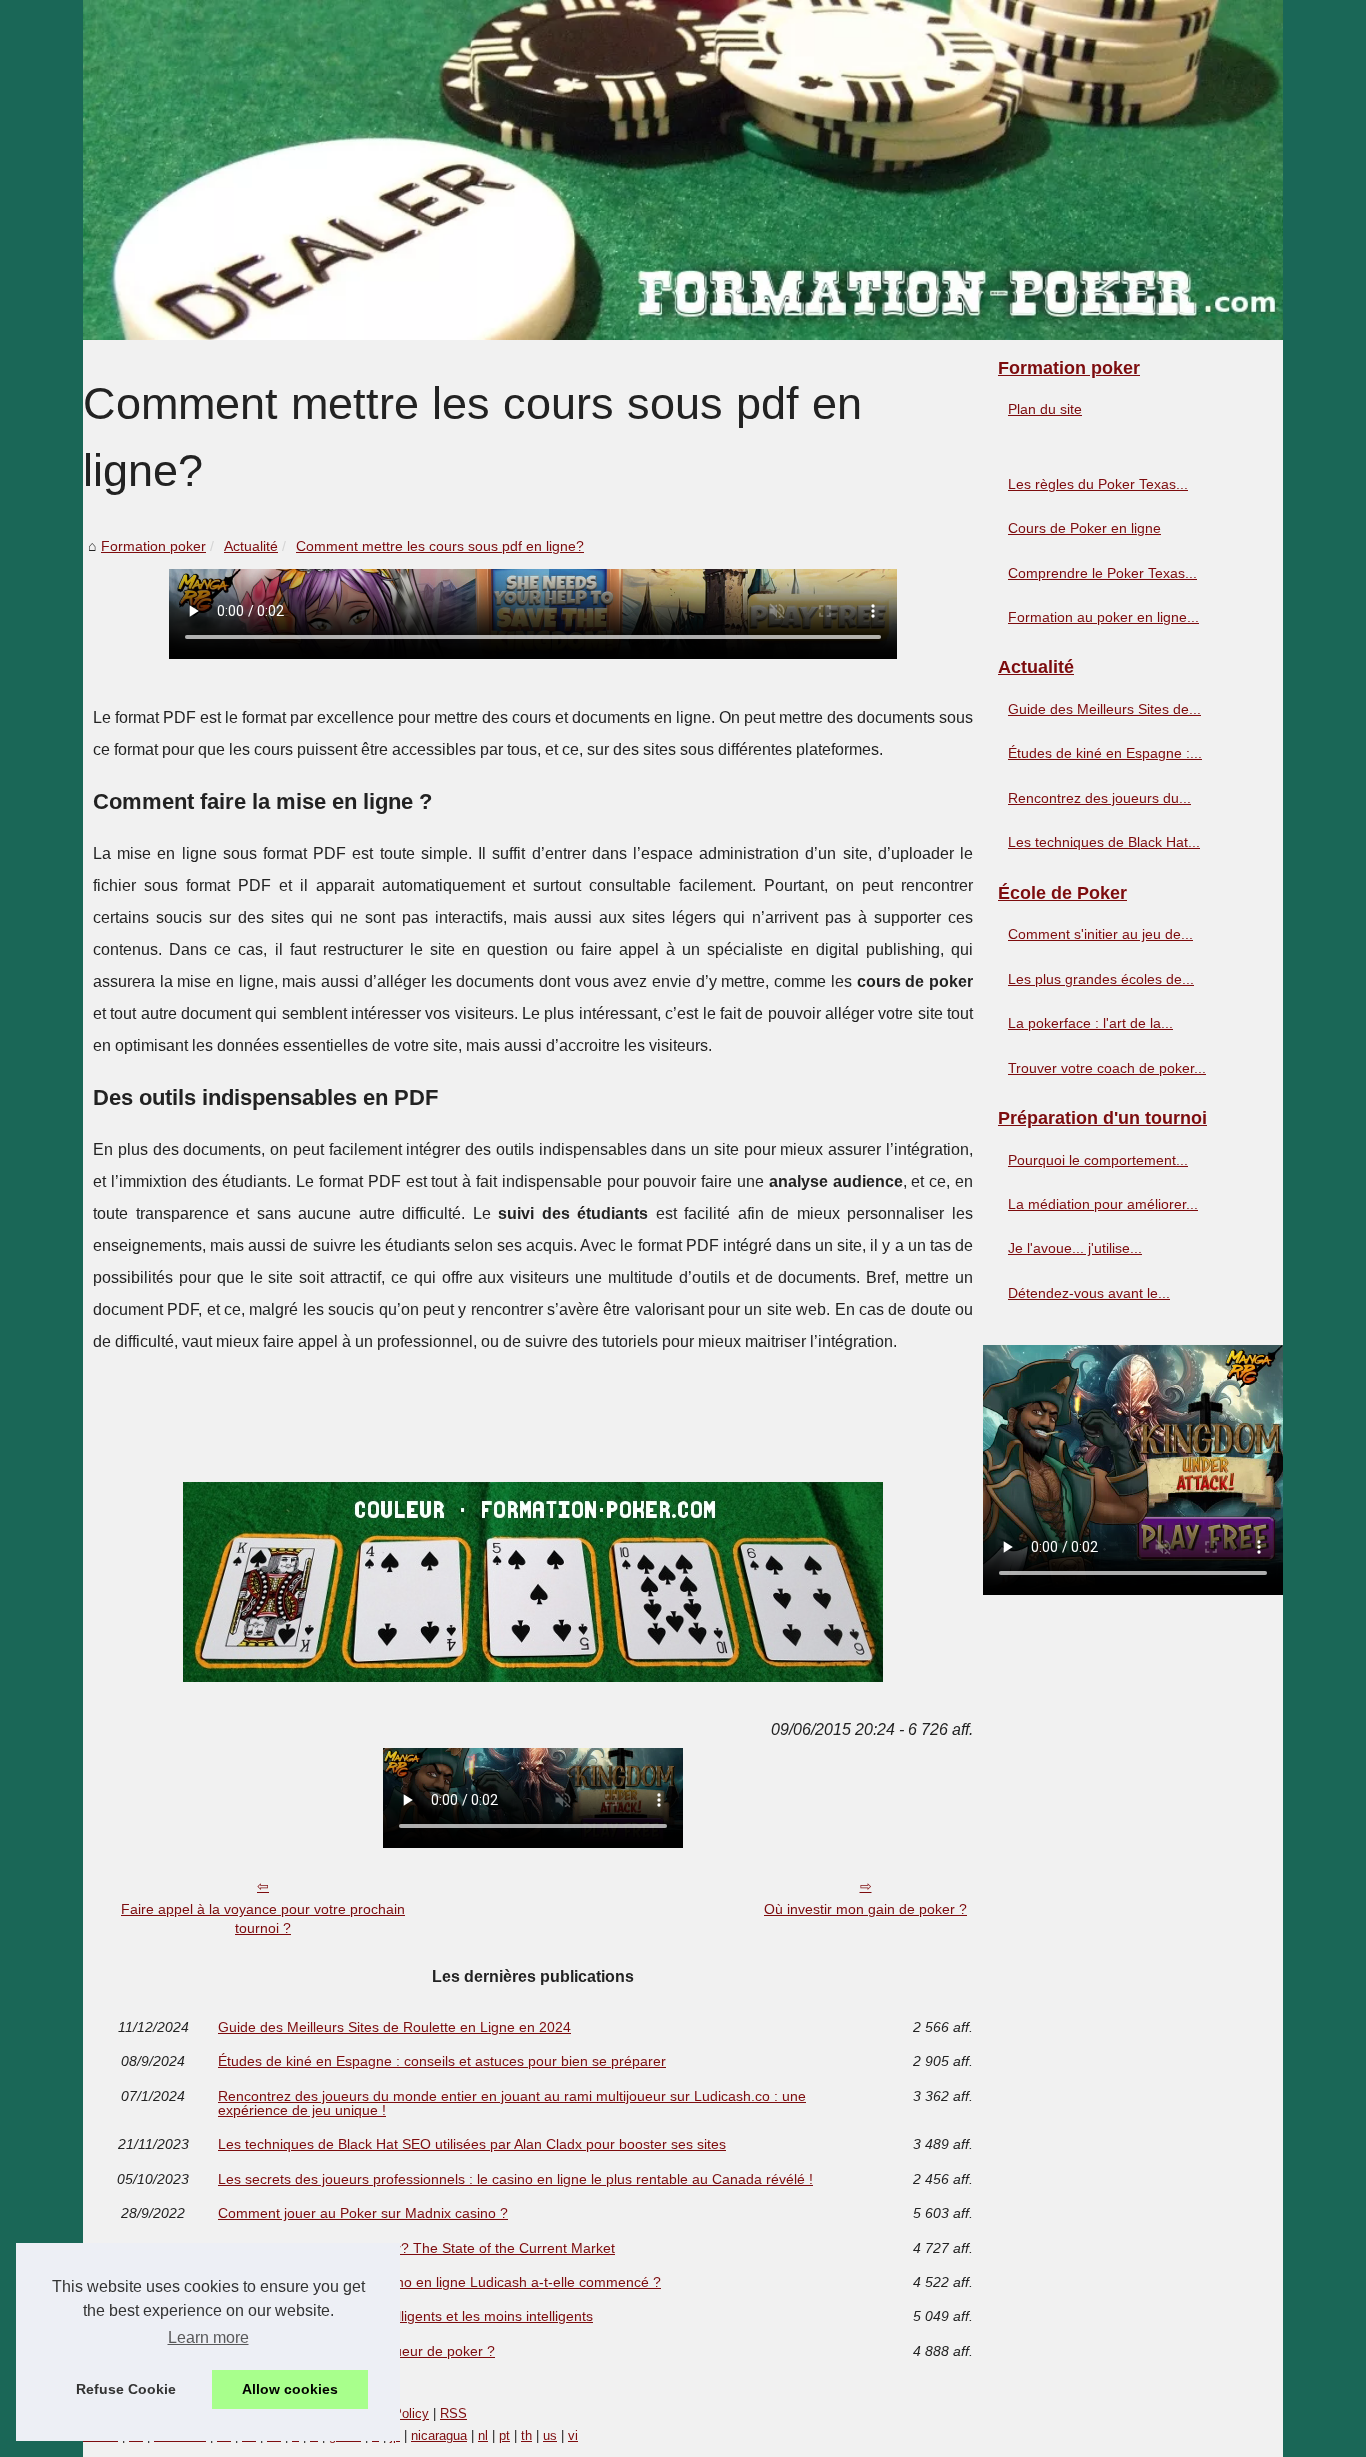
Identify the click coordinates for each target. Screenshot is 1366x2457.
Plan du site (1045, 409)
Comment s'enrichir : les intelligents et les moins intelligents (405, 2316)
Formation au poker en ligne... (1103, 617)
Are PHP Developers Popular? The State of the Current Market (416, 2248)
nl (483, 2435)
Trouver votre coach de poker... (1107, 1068)
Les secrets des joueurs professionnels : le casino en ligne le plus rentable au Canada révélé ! (515, 2179)
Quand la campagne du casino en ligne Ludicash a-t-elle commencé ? (439, 2282)
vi (573, 2435)
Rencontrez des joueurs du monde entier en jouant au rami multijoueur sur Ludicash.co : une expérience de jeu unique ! (512, 2103)
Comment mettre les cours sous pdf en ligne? (440, 546)
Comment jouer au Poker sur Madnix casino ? (363, 2213)
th (526, 2435)
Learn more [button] (208, 2337)
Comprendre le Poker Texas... (1102, 573)
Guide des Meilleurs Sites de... (1104, 709)
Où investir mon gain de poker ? (865, 1909)
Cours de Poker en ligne (1084, 528)
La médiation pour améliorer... (1103, 1204)
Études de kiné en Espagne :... (1105, 753)
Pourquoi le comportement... (1098, 1160)
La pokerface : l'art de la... (1090, 1023)
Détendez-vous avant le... (1089, 1293)
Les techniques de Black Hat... (1104, 842)
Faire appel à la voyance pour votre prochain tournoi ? (263, 1918)
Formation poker (153, 546)
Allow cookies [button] (290, 2389)
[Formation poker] (683, 170)
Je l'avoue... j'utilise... (1075, 1248)
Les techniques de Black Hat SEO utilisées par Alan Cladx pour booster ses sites (472, 2144)
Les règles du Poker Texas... (1098, 484)
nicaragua (439, 2435)
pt (504, 2435)
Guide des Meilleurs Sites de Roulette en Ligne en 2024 (394, 2027)
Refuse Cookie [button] (126, 2389)
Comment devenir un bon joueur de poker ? (356, 2351)
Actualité (251, 546)
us (550, 2435)
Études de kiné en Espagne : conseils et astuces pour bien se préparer (442, 2061)
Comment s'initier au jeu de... (1100, 934)
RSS (453, 2413)
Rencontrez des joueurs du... (1099, 798)
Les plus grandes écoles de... (1101, 979)
